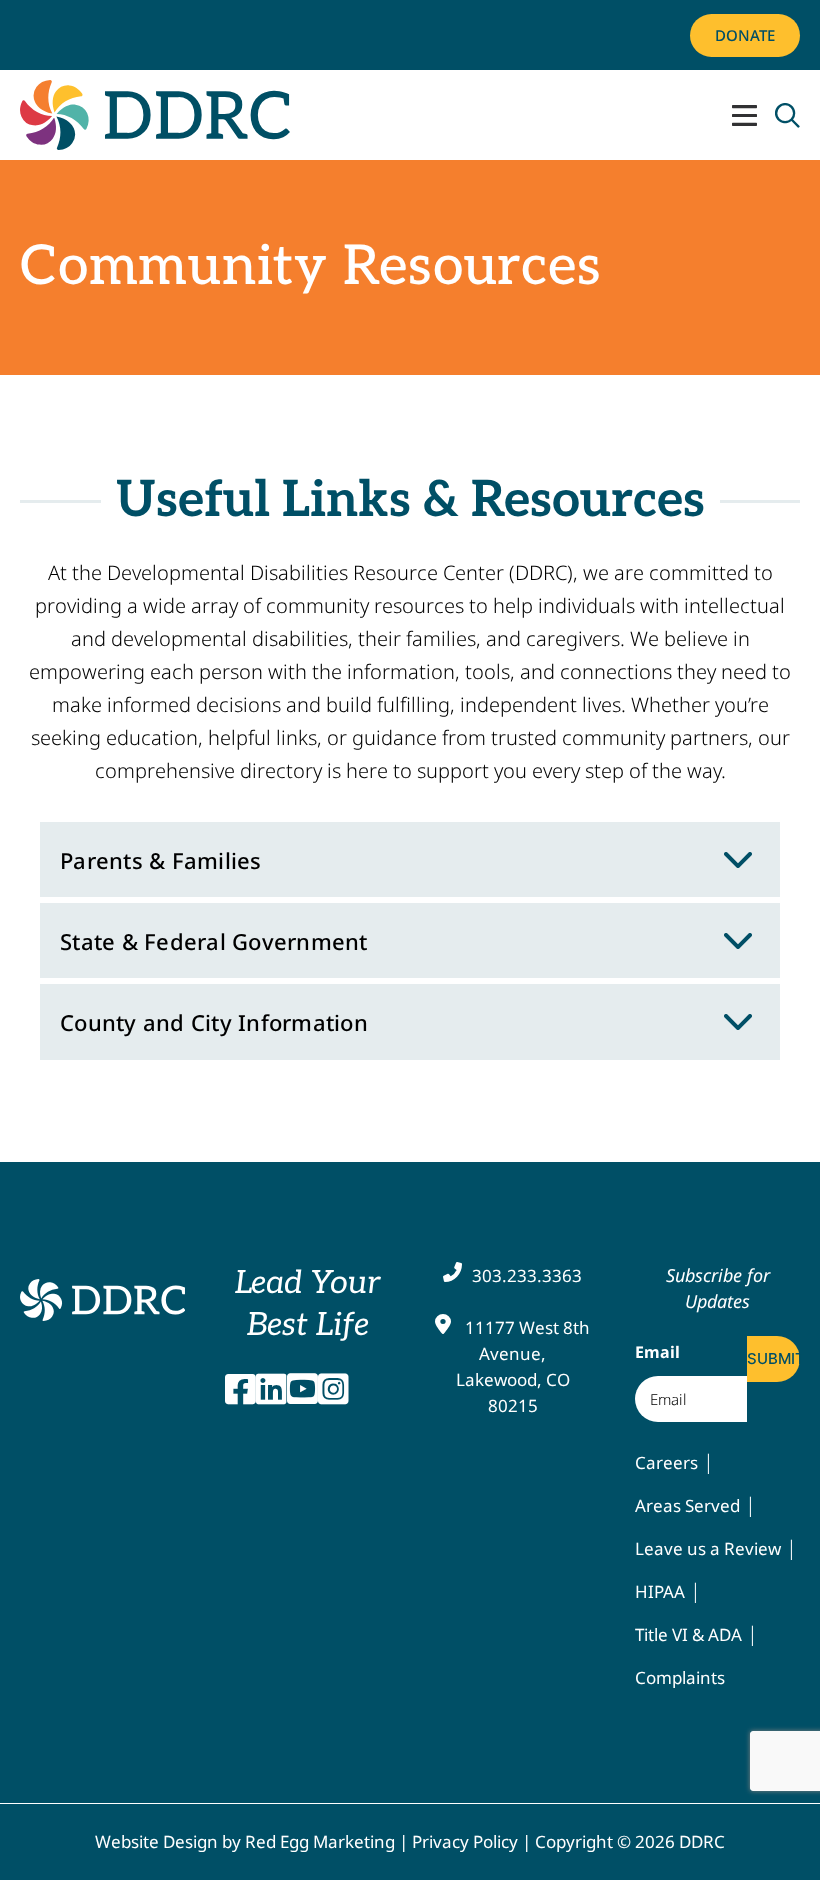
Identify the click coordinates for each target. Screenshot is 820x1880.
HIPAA (660, 1591)
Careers (666, 1462)
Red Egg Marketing (320, 1841)
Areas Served (687, 1505)
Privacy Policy (465, 1841)
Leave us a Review (708, 1548)
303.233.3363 (527, 1275)
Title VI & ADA (688, 1634)
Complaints (680, 1677)
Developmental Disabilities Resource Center (102, 1301)
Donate (745, 35)
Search (787, 115)
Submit (773, 1358)
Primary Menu (744, 115)
